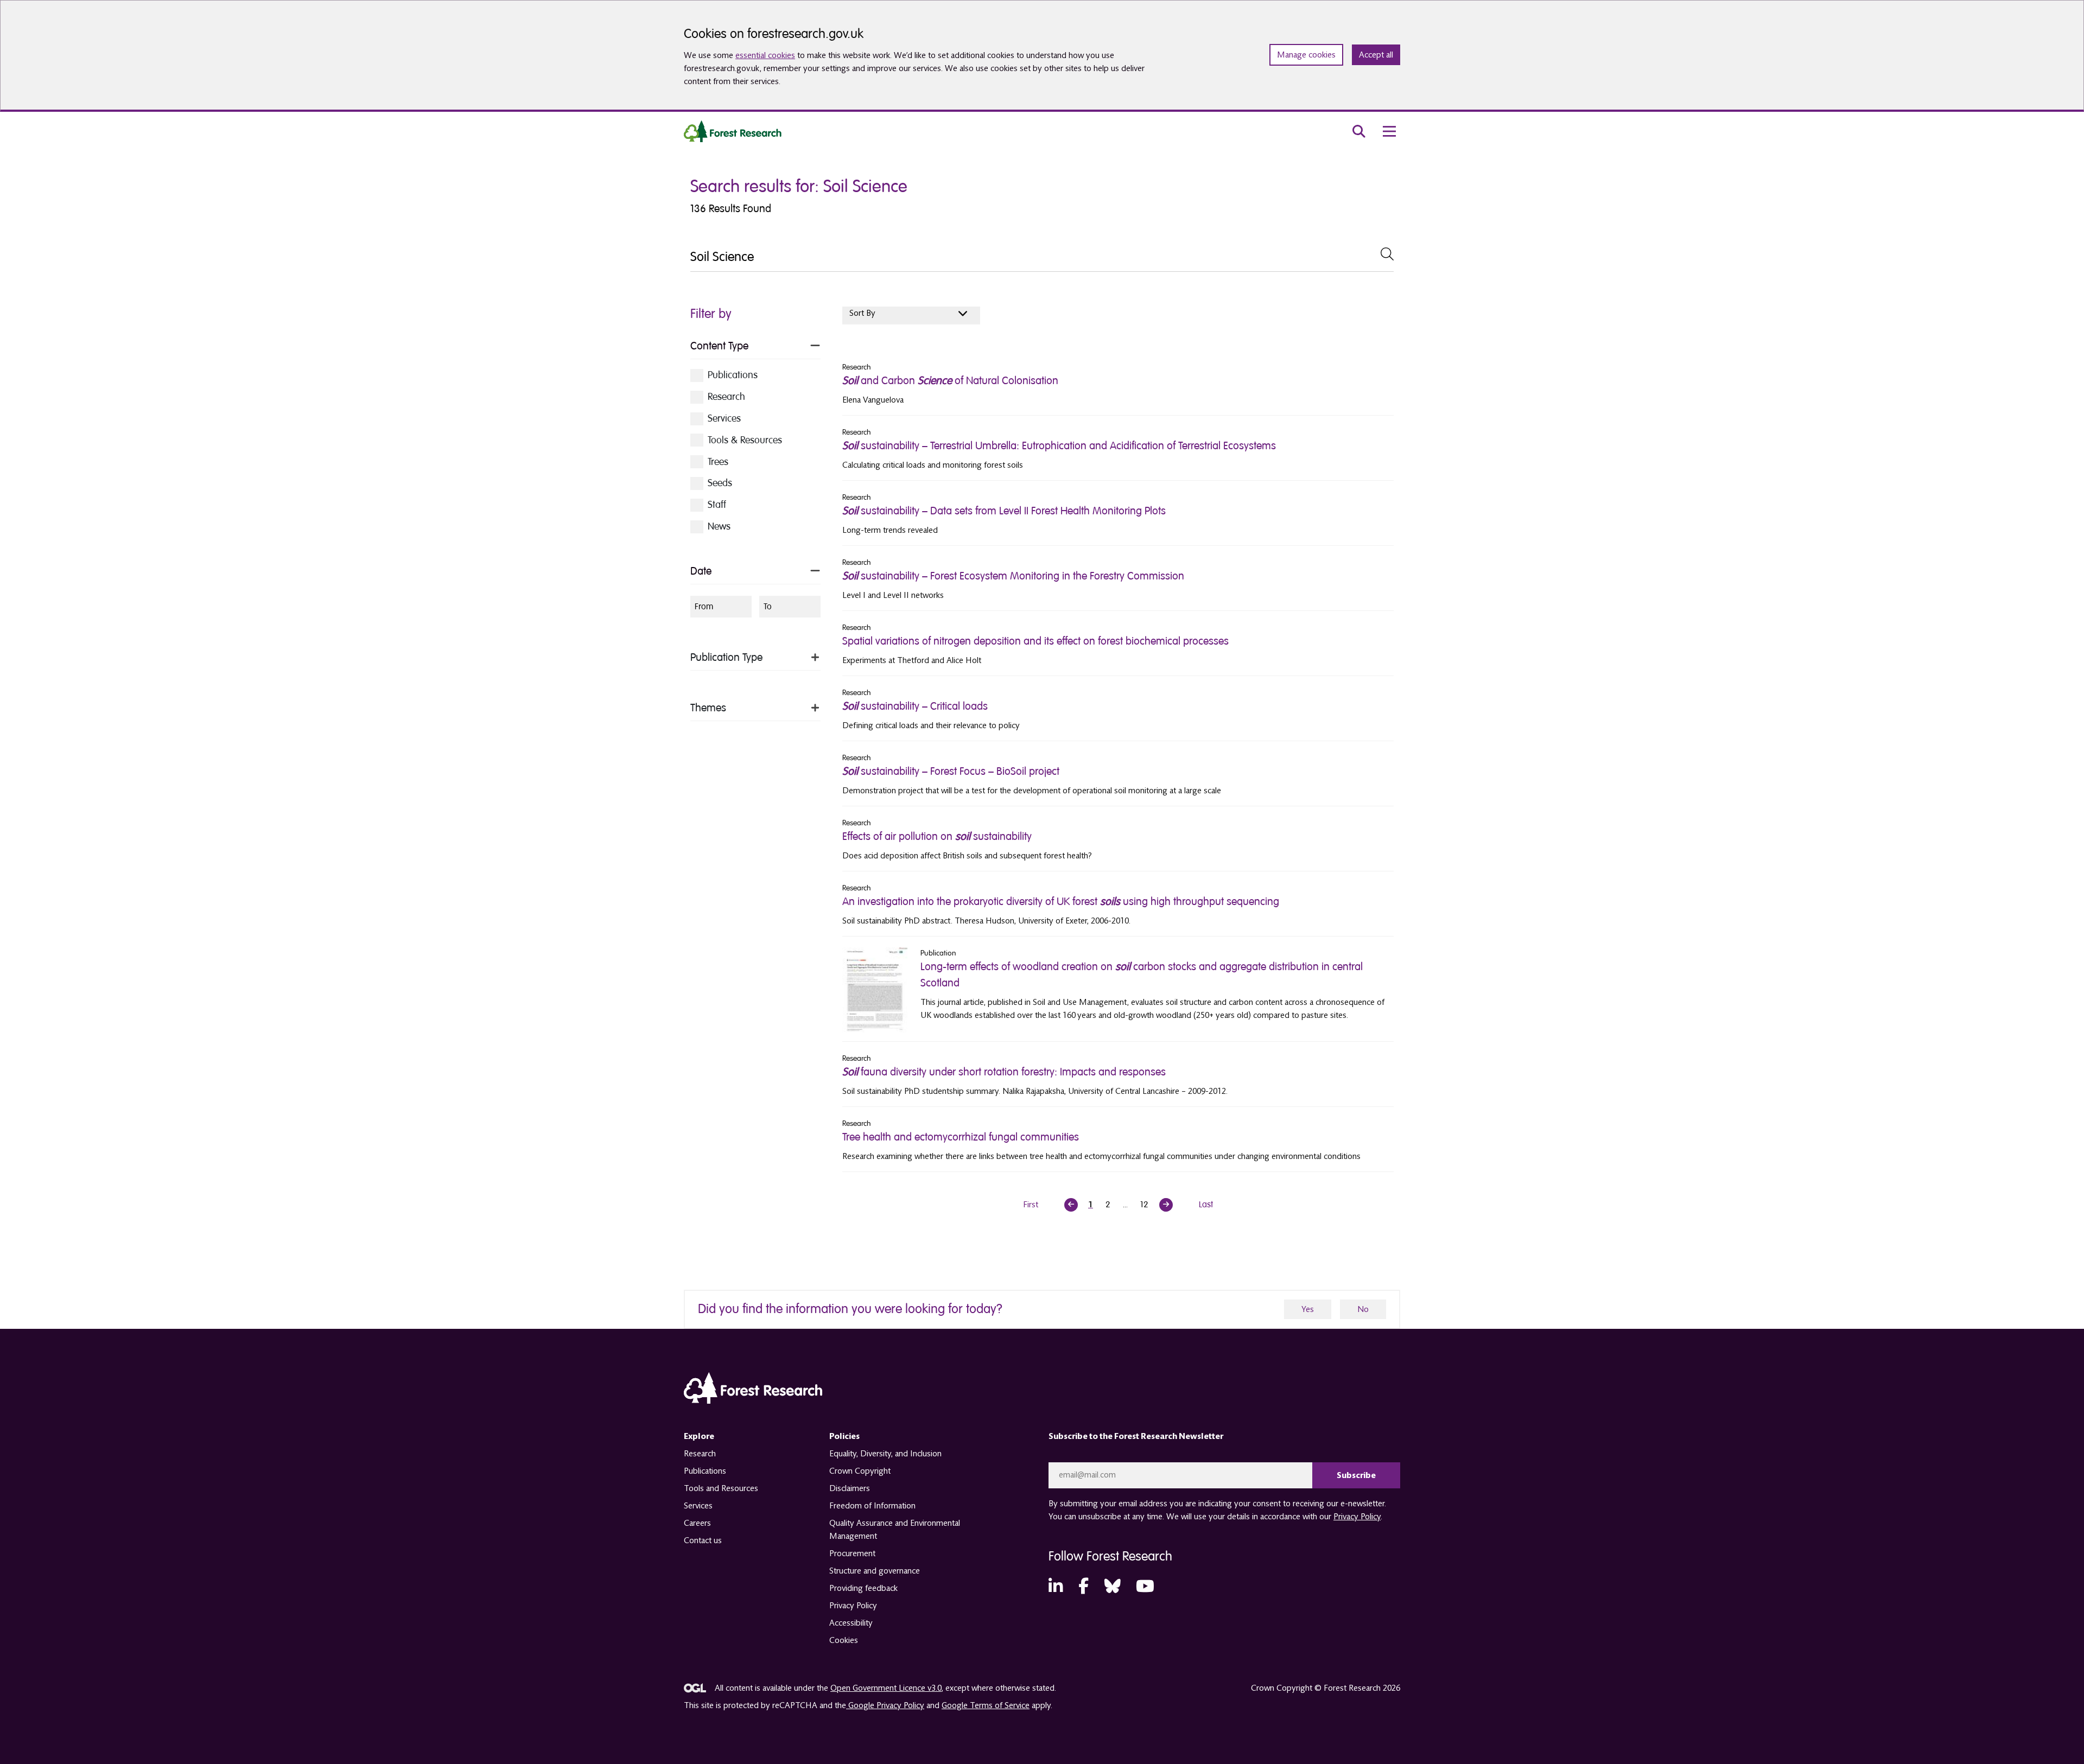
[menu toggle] (1389, 131)
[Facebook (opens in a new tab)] (1084, 1587)
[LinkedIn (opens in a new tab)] (1056, 1587)
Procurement (852, 1553)
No (1363, 1309)
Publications (705, 1471)
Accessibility (851, 1623)
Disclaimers (850, 1488)
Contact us (703, 1540)
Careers (697, 1523)
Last (1206, 1205)
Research (700, 1454)
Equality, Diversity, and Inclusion (885, 1454)
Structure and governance (875, 1571)
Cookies (844, 1640)
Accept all (1376, 55)
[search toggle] (1359, 131)
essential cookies (765, 55)
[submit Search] (1387, 254)
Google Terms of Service (986, 1705)
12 (1144, 1205)
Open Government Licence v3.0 (886, 1688)
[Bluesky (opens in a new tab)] (1113, 1587)
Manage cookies (1306, 55)
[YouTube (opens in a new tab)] (1145, 1587)
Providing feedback (863, 1588)
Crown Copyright (860, 1471)
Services (698, 1506)
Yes (1308, 1309)
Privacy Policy (853, 1606)
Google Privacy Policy (885, 1705)
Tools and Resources (721, 1488)
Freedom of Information (872, 1506)
